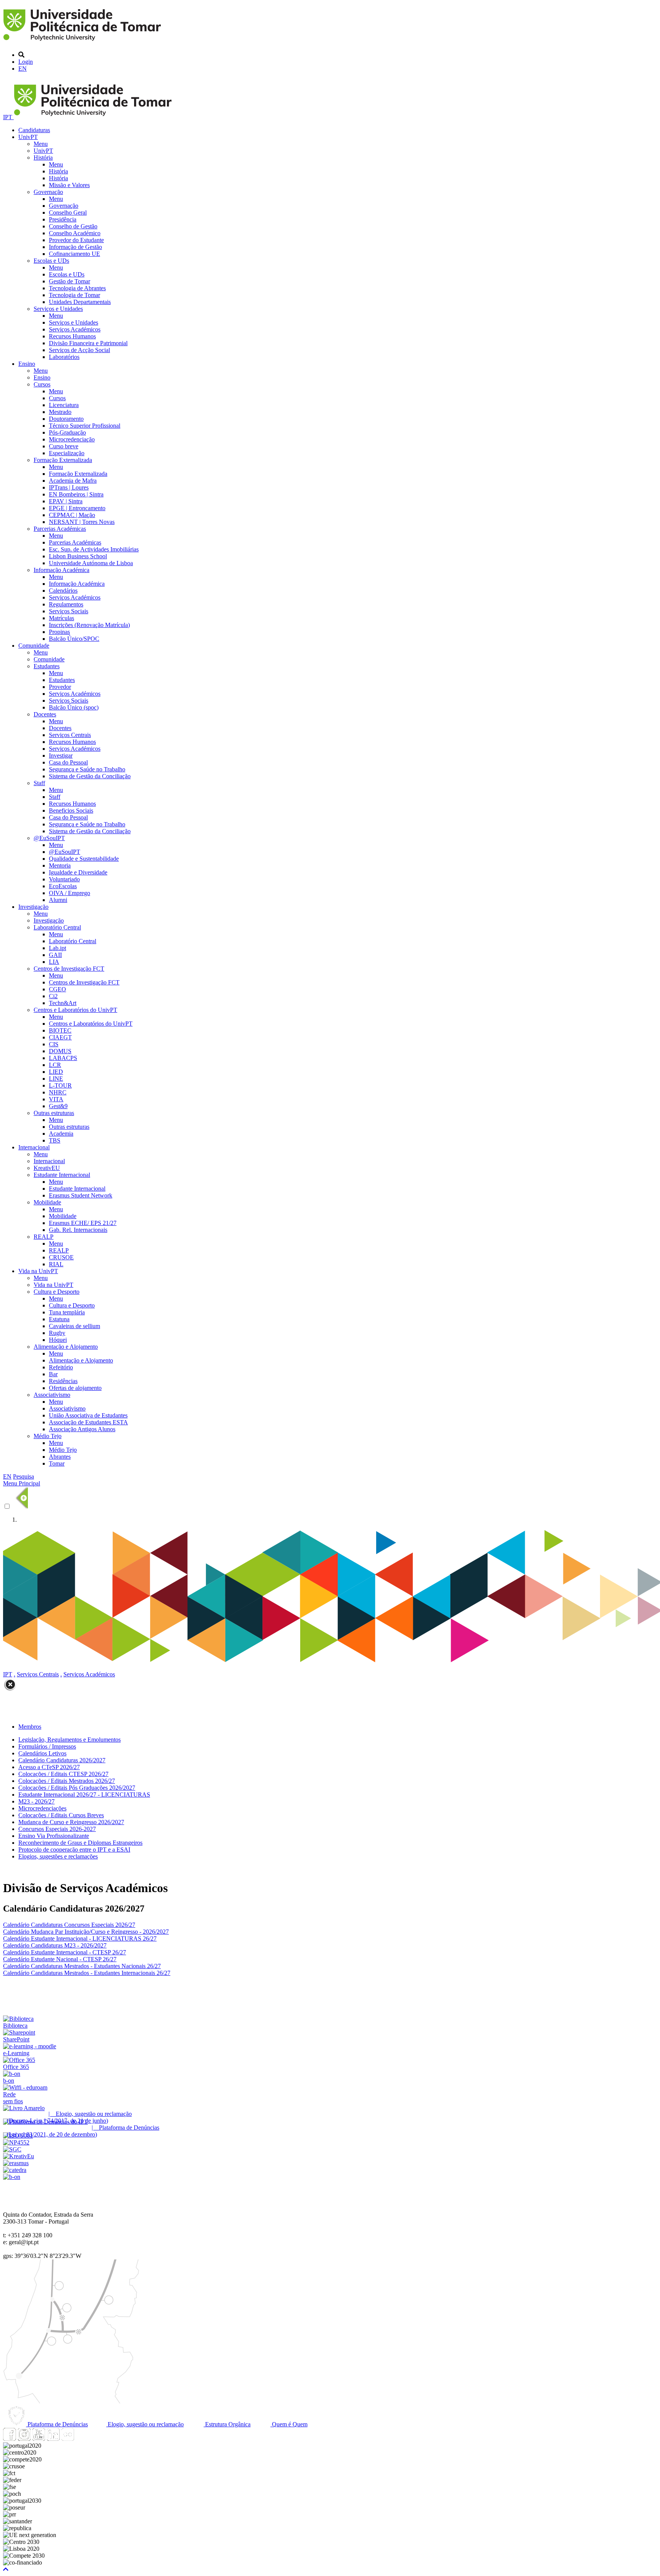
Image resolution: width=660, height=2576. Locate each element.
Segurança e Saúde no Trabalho (87, 769)
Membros (30, 1727)
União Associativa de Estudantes (88, 1415)
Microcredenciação (72, 439)
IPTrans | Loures (69, 487)
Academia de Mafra (73, 481)
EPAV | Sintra (66, 501)
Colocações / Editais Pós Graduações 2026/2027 (77, 1788)
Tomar (57, 1463)
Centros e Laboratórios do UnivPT (75, 1010)
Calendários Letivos (42, 1753)
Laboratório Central (57, 927)
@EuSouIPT (49, 838)
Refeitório (61, 1367)
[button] (6, 2569)
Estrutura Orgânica (227, 2424)
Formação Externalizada (63, 460)
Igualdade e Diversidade (78, 872)
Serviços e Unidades (58, 309)
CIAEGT (60, 1037)
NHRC (58, 1092)
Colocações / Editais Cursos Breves (61, 1815)
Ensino (27, 364)
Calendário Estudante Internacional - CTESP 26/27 (65, 1952)
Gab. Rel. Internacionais (78, 1230)
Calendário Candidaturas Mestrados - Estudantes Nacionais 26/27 (82, 1966)
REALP (44, 1237)
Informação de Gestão (75, 247)
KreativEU (47, 1168)
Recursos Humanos (72, 336)
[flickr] (68, 2439)
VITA (56, 1099)
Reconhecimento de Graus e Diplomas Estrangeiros (80, 1843)
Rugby (57, 1333)
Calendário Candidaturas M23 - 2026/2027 (55, 1945)
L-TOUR (60, 1085)
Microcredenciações (42, 1808)
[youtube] (39, 2439)
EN (23, 69)
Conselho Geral (68, 213)
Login (26, 62)
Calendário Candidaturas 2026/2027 (62, 1760)
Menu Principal (22, 1483)
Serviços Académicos (75, 329)
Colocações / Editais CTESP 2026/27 (63, 1774)
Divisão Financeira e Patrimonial (88, 343)
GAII (55, 955)
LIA (54, 962)
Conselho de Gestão (73, 226)
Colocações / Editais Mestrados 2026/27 (67, 1781)
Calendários (63, 591)
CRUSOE (61, 1257)
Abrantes (60, 1457)
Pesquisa (23, 1476)
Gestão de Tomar (70, 281)
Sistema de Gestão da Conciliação (90, 776)
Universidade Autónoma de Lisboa (91, 563)
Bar (53, 1374)
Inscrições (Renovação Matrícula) (89, 625)
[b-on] (12, 2177)
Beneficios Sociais (71, 810)
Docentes (45, 714)
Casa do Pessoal (68, 762)
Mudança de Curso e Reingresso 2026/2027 (71, 1822)
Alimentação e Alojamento (66, 1347)
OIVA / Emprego (70, 893)
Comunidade (34, 646)
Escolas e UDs (51, 261)
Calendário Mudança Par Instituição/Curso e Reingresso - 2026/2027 (86, 1932)
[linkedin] (53, 2439)
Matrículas (61, 618)
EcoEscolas (63, 886)
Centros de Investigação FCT (69, 969)
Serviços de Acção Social (79, 350)
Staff (39, 783)
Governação (48, 192)
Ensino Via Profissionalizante (54, 1836)
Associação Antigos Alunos (82, 1429)
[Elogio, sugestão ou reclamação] (24, 2108)
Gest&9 (58, 1106)
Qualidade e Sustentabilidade (84, 859)
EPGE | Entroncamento (77, 508)
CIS (54, 1044)
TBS (55, 1140)
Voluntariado (64, 879)
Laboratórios (64, 357)
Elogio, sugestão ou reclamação (145, 2424)
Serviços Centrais (70, 735)
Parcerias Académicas (60, 529)
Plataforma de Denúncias (57, 2424)
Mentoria (60, 865)
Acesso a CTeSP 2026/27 (49, 1767)
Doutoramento (66, 419)
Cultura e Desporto (57, 1292)
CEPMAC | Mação (72, 515)
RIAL (56, 1264)
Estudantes (47, 666)
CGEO (57, 989)
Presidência (63, 219)
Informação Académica (61, 570)
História (43, 158)
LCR (55, 1065)
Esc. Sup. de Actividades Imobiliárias (94, 549)
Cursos (42, 384)
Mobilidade (47, 1202)
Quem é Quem (289, 2424)
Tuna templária (67, 1312)
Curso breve (64, 446)
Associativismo (52, 1395)
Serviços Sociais (69, 611)
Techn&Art (63, 1003)
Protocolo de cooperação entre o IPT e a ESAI (74, 1850)
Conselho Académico (75, 233)
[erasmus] (16, 2163)
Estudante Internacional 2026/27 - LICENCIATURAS (84, 1795)
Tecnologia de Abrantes (77, 288)
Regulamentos (66, 604)
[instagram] (24, 2439)
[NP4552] (16, 2142)
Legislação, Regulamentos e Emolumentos (70, 1740)
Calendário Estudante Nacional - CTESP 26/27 (60, 1959)
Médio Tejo (48, 1436)
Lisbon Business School (78, 556)
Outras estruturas (54, 1113)
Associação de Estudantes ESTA (88, 1422)
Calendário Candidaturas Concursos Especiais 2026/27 (69, 1925)
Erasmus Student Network (81, 1195)
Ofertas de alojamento (75, 1388)
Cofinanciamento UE (74, 254)
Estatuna (59, 1319)
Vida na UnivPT (38, 1271)
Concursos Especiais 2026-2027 (57, 1829)
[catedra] (15, 2170)
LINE (56, 1079)
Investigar (61, 756)
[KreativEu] (19, 2156)
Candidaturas (34, 130)
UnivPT (28, 137)
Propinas (59, 632)
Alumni (58, 900)
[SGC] (12, 2149)
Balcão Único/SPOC (74, 639)
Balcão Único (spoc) (74, 707)
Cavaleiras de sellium (74, 1326)
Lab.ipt (57, 948)
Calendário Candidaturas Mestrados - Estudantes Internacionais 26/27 (87, 1973)
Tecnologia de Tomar (74, 295)
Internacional (34, 1147)
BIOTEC (60, 1030)
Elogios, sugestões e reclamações (58, 1856)
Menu (41, 144)
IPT (8, 117)
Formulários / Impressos (47, 1746)
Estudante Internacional (62, 1175)
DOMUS (60, 1051)
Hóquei (58, 1340)
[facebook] (10, 2439)
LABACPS (63, 1058)
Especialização (67, 453)
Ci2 (53, 996)
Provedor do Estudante (76, 240)
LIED (56, 1072)
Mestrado (60, 412)
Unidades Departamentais (80, 302)
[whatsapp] (82, 2439)
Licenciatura (64, 405)
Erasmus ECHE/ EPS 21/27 (83, 1223)
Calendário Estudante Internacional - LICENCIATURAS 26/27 (80, 1938)
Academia (61, 1134)
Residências (63, 1381)
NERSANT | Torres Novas (82, 522)
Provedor (60, 687)
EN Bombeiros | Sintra (76, 494)
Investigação (33, 907)
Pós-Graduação (67, 432)
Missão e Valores (69, 185)
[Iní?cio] (83, 42)
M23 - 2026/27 (36, 1801)
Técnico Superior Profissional (85, 426)
